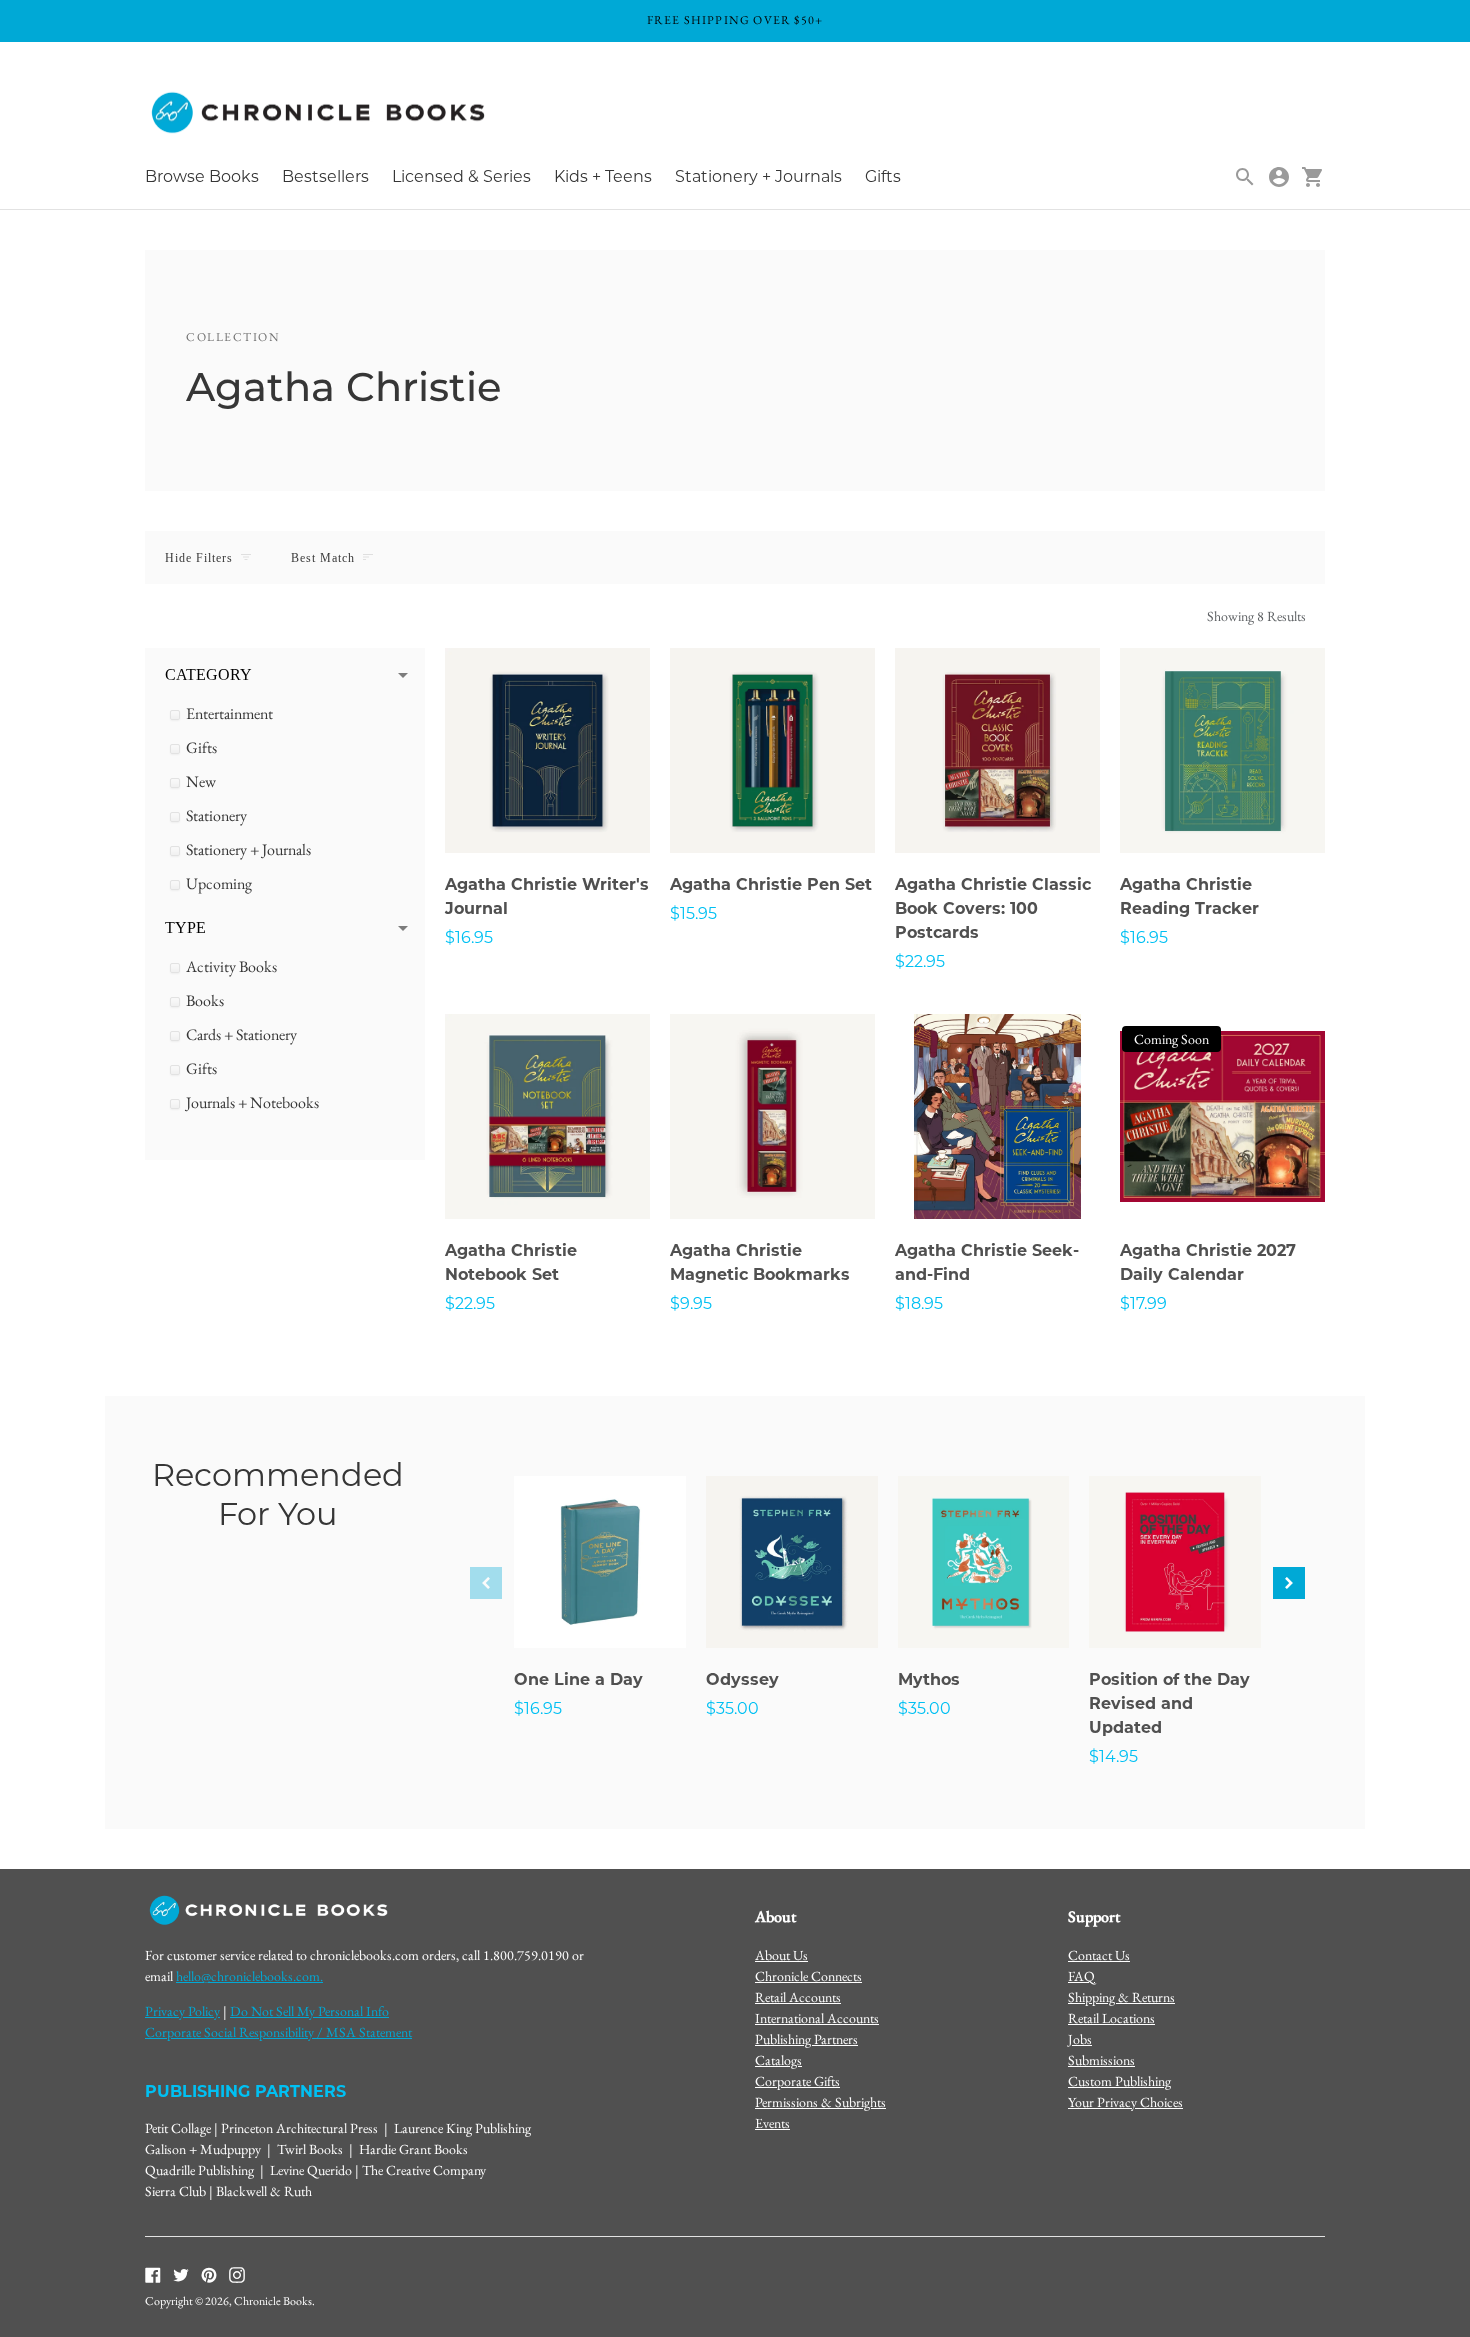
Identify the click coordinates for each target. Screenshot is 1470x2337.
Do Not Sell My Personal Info (309, 2011)
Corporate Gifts (797, 2081)
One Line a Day (578, 1679)
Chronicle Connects (808, 1976)
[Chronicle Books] (320, 113)
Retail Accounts (798, 1997)
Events (772, 2123)
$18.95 (919, 1303)
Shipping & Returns (1121, 1997)
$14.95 (1113, 1756)
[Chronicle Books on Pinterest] (209, 2273)
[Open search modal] (1245, 177)
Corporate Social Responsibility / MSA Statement (278, 2032)
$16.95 (469, 937)
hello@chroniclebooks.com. (249, 1976)
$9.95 (691, 1303)
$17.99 (1143, 1303)
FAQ (1081, 1976)
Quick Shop (548, 811)
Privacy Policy (182, 2011)
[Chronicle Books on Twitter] (181, 2273)
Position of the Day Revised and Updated (1169, 1703)
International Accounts (817, 2018)
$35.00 (732, 1708)
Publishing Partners (806, 2039)
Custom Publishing (1119, 2081)
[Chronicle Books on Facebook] (153, 2273)
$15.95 (693, 913)
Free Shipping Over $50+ (735, 20)
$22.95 (920, 961)
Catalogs (778, 2060)
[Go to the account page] (1279, 177)
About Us (781, 1955)
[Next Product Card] (1289, 1583)
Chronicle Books (273, 2301)
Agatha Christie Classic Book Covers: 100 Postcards (993, 908)
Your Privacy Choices (1125, 2102)
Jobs (1080, 2039)
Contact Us (1099, 1955)
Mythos (929, 1679)
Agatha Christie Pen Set (771, 884)
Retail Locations (1111, 2018)
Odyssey (742, 1679)
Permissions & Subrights (820, 2102)
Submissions (1101, 2060)
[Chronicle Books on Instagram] (237, 2273)
